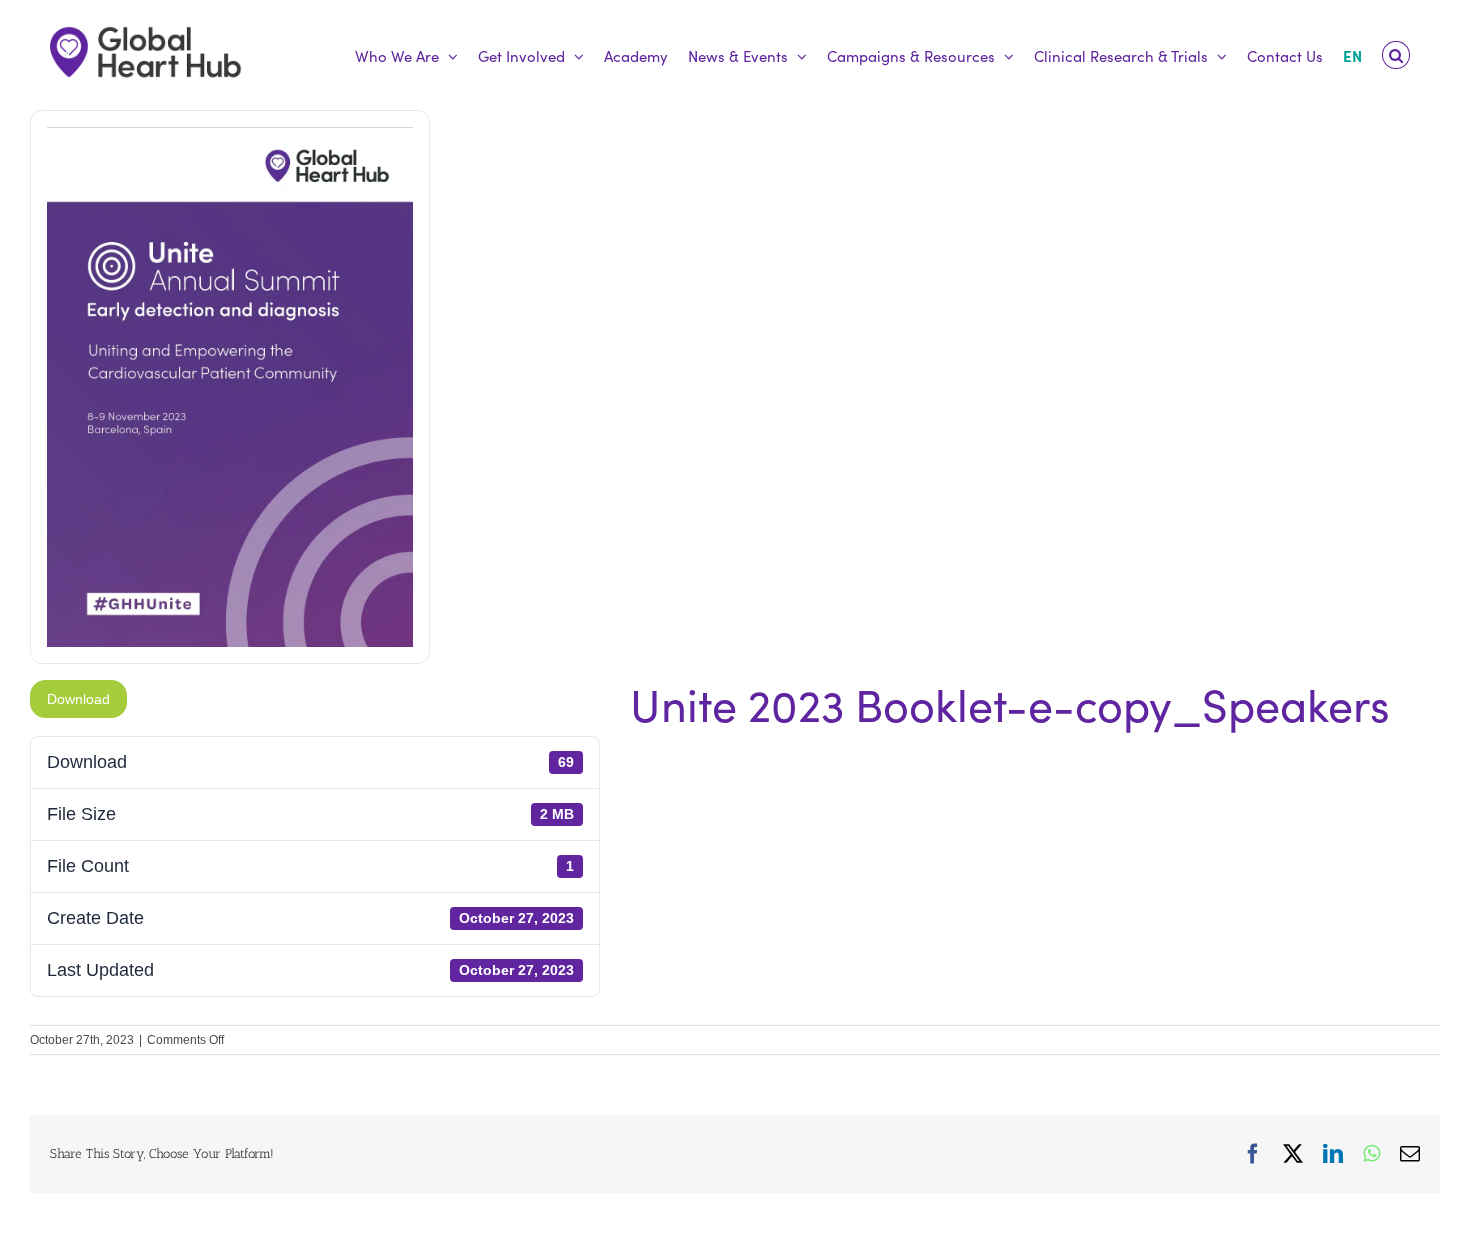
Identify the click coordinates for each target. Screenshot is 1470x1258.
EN (1352, 55)
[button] (1396, 55)
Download (78, 699)
